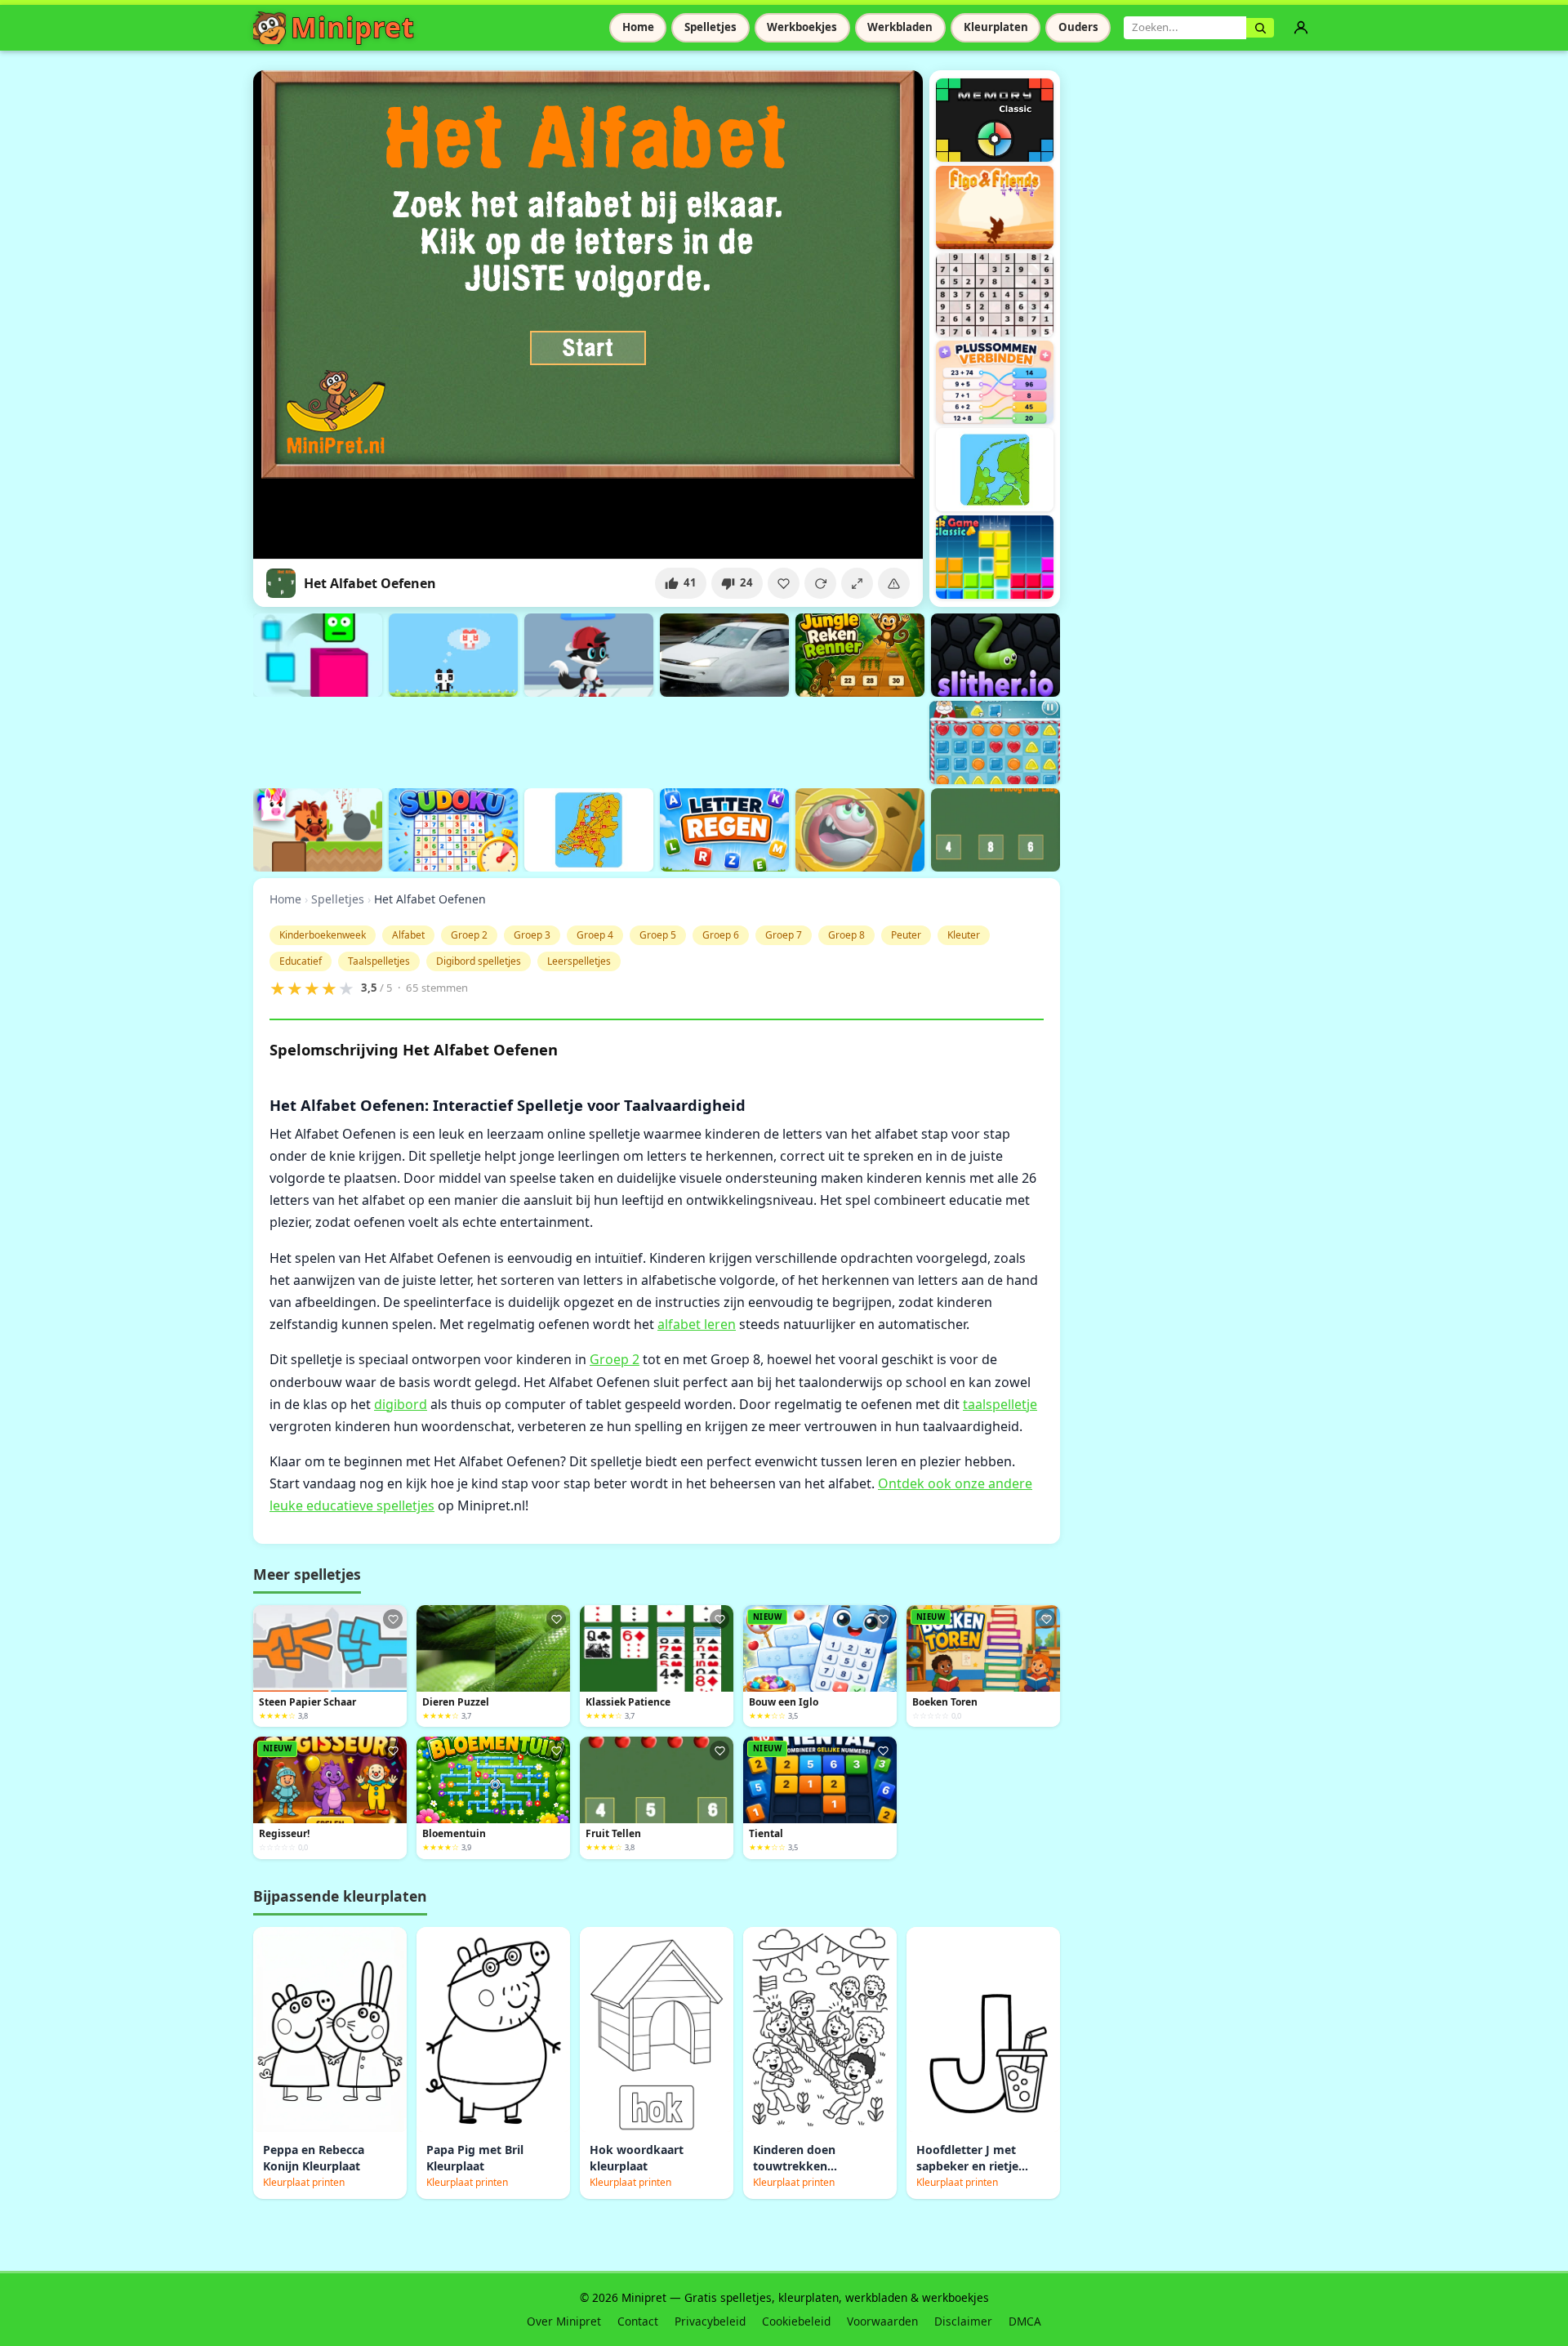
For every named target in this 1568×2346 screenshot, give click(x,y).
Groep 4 (595, 935)
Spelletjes (710, 27)
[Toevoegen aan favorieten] (784, 583)
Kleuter (964, 935)
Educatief (301, 961)
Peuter (906, 935)
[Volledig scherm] (857, 583)
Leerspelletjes (579, 961)
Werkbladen (900, 27)
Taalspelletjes (379, 961)
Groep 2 (469, 935)
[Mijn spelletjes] (1301, 28)
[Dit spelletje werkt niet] (894, 583)
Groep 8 (846, 935)
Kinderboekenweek (323, 935)
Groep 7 (784, 935)
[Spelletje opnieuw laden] (820, 583)
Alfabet (408, 935)
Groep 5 (658, 935)
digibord (401, 1404)
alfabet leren (697, 1324)
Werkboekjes (802, 27)
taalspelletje (1000, 1404)
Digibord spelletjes (479, 961)
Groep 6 (721, 935)
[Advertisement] (550, 740)
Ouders (1078, 27)
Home (638, 27)
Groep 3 (532, 935)
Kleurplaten (996, 27)
